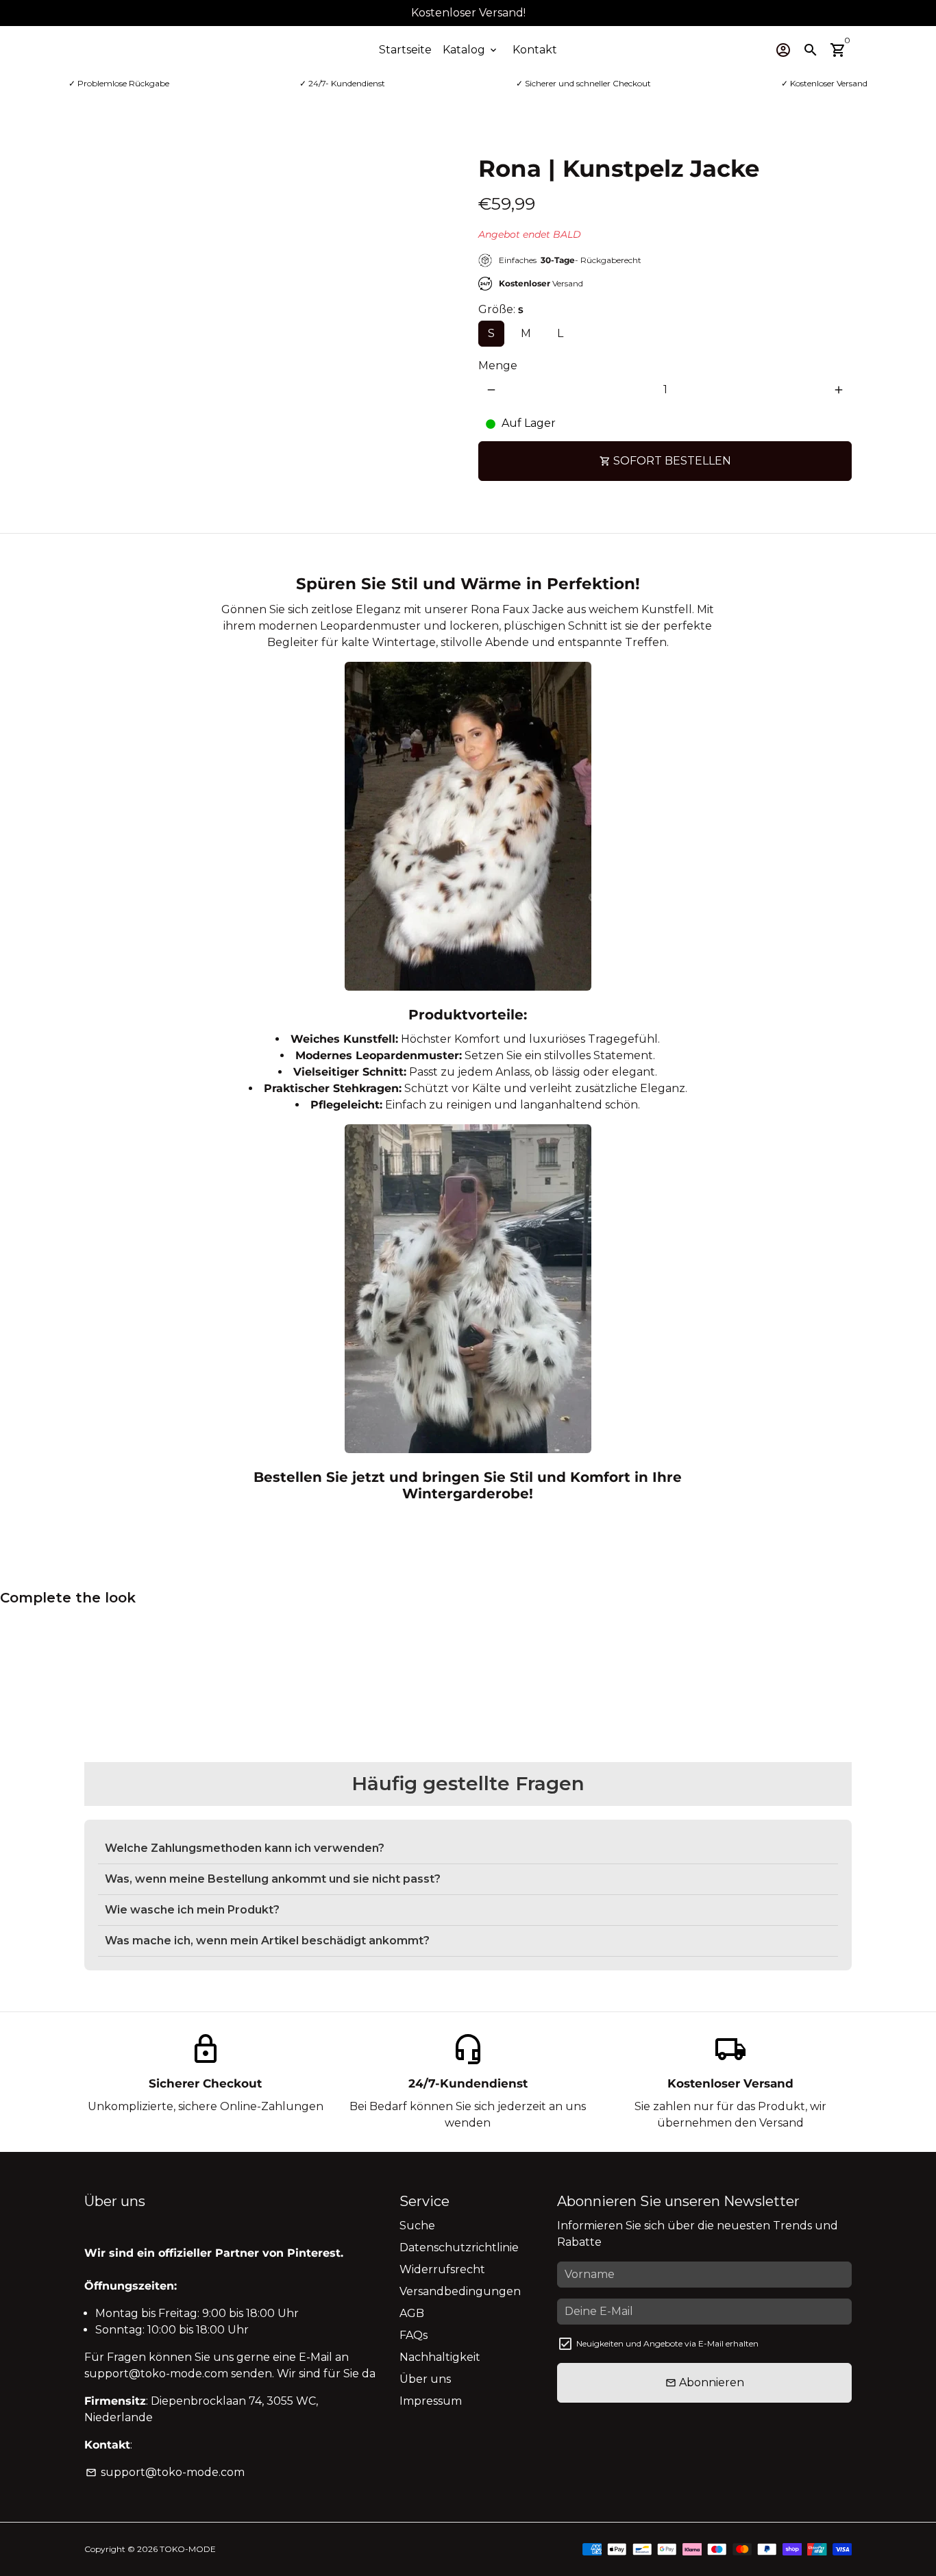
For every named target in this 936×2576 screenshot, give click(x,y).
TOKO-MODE (188, 2549)
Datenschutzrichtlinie (459, 2247)
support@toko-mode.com (165, 2472)
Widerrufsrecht (442, 2269)
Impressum (431, 2401)
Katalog (471, 50)
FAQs (414, 2335)
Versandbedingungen (460, 2291)
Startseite (405, 50)
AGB (412, 2313)
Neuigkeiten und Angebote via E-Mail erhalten (667, 2343)
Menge (498, 366)
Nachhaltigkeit (440, 2357)
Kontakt (535, 50)
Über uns (425, 2379)
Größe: (501, 309)
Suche (417, 2226)
